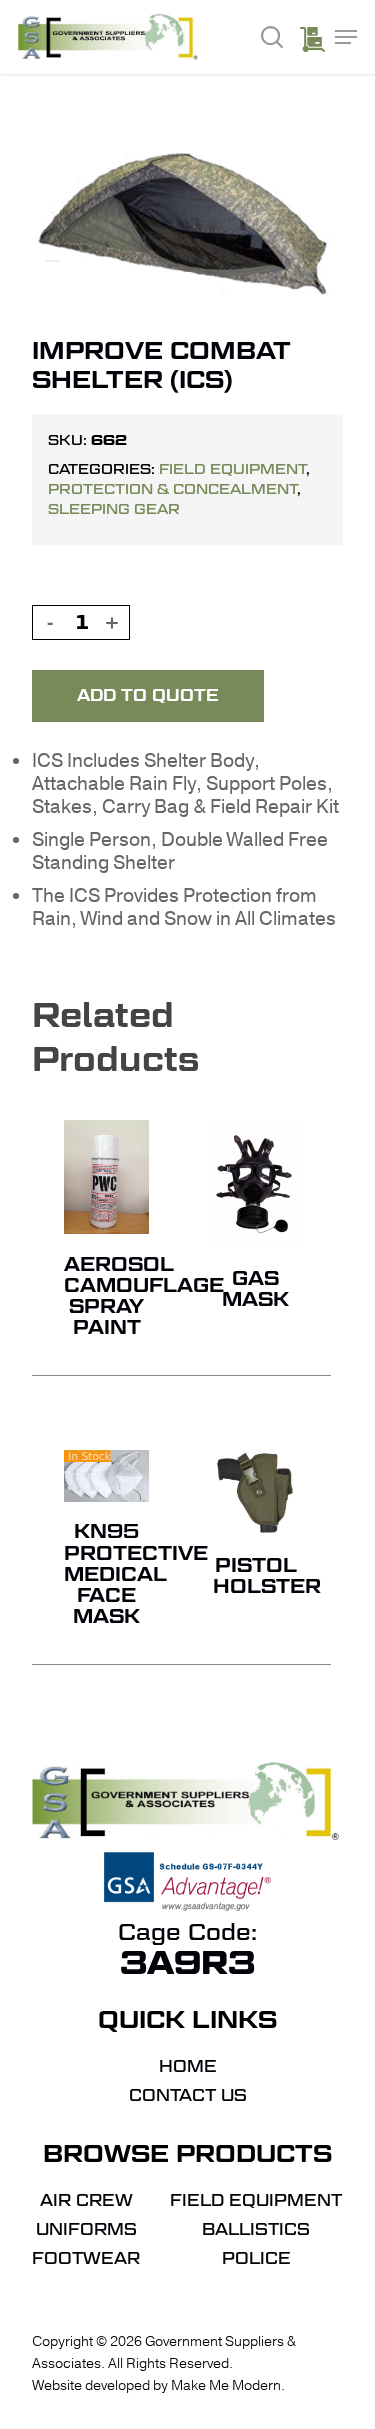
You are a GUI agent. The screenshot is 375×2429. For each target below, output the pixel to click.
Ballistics (256, 2230)
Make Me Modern (226, 2385)
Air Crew (86, 2201)
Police (256, 2259)
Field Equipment (232, 469)
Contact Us (188, 2096)
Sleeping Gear (114, 509)
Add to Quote (148, 695)
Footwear (86, 2259)
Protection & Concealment (172, 489)
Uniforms (86, 2230)
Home (188, 2067)
